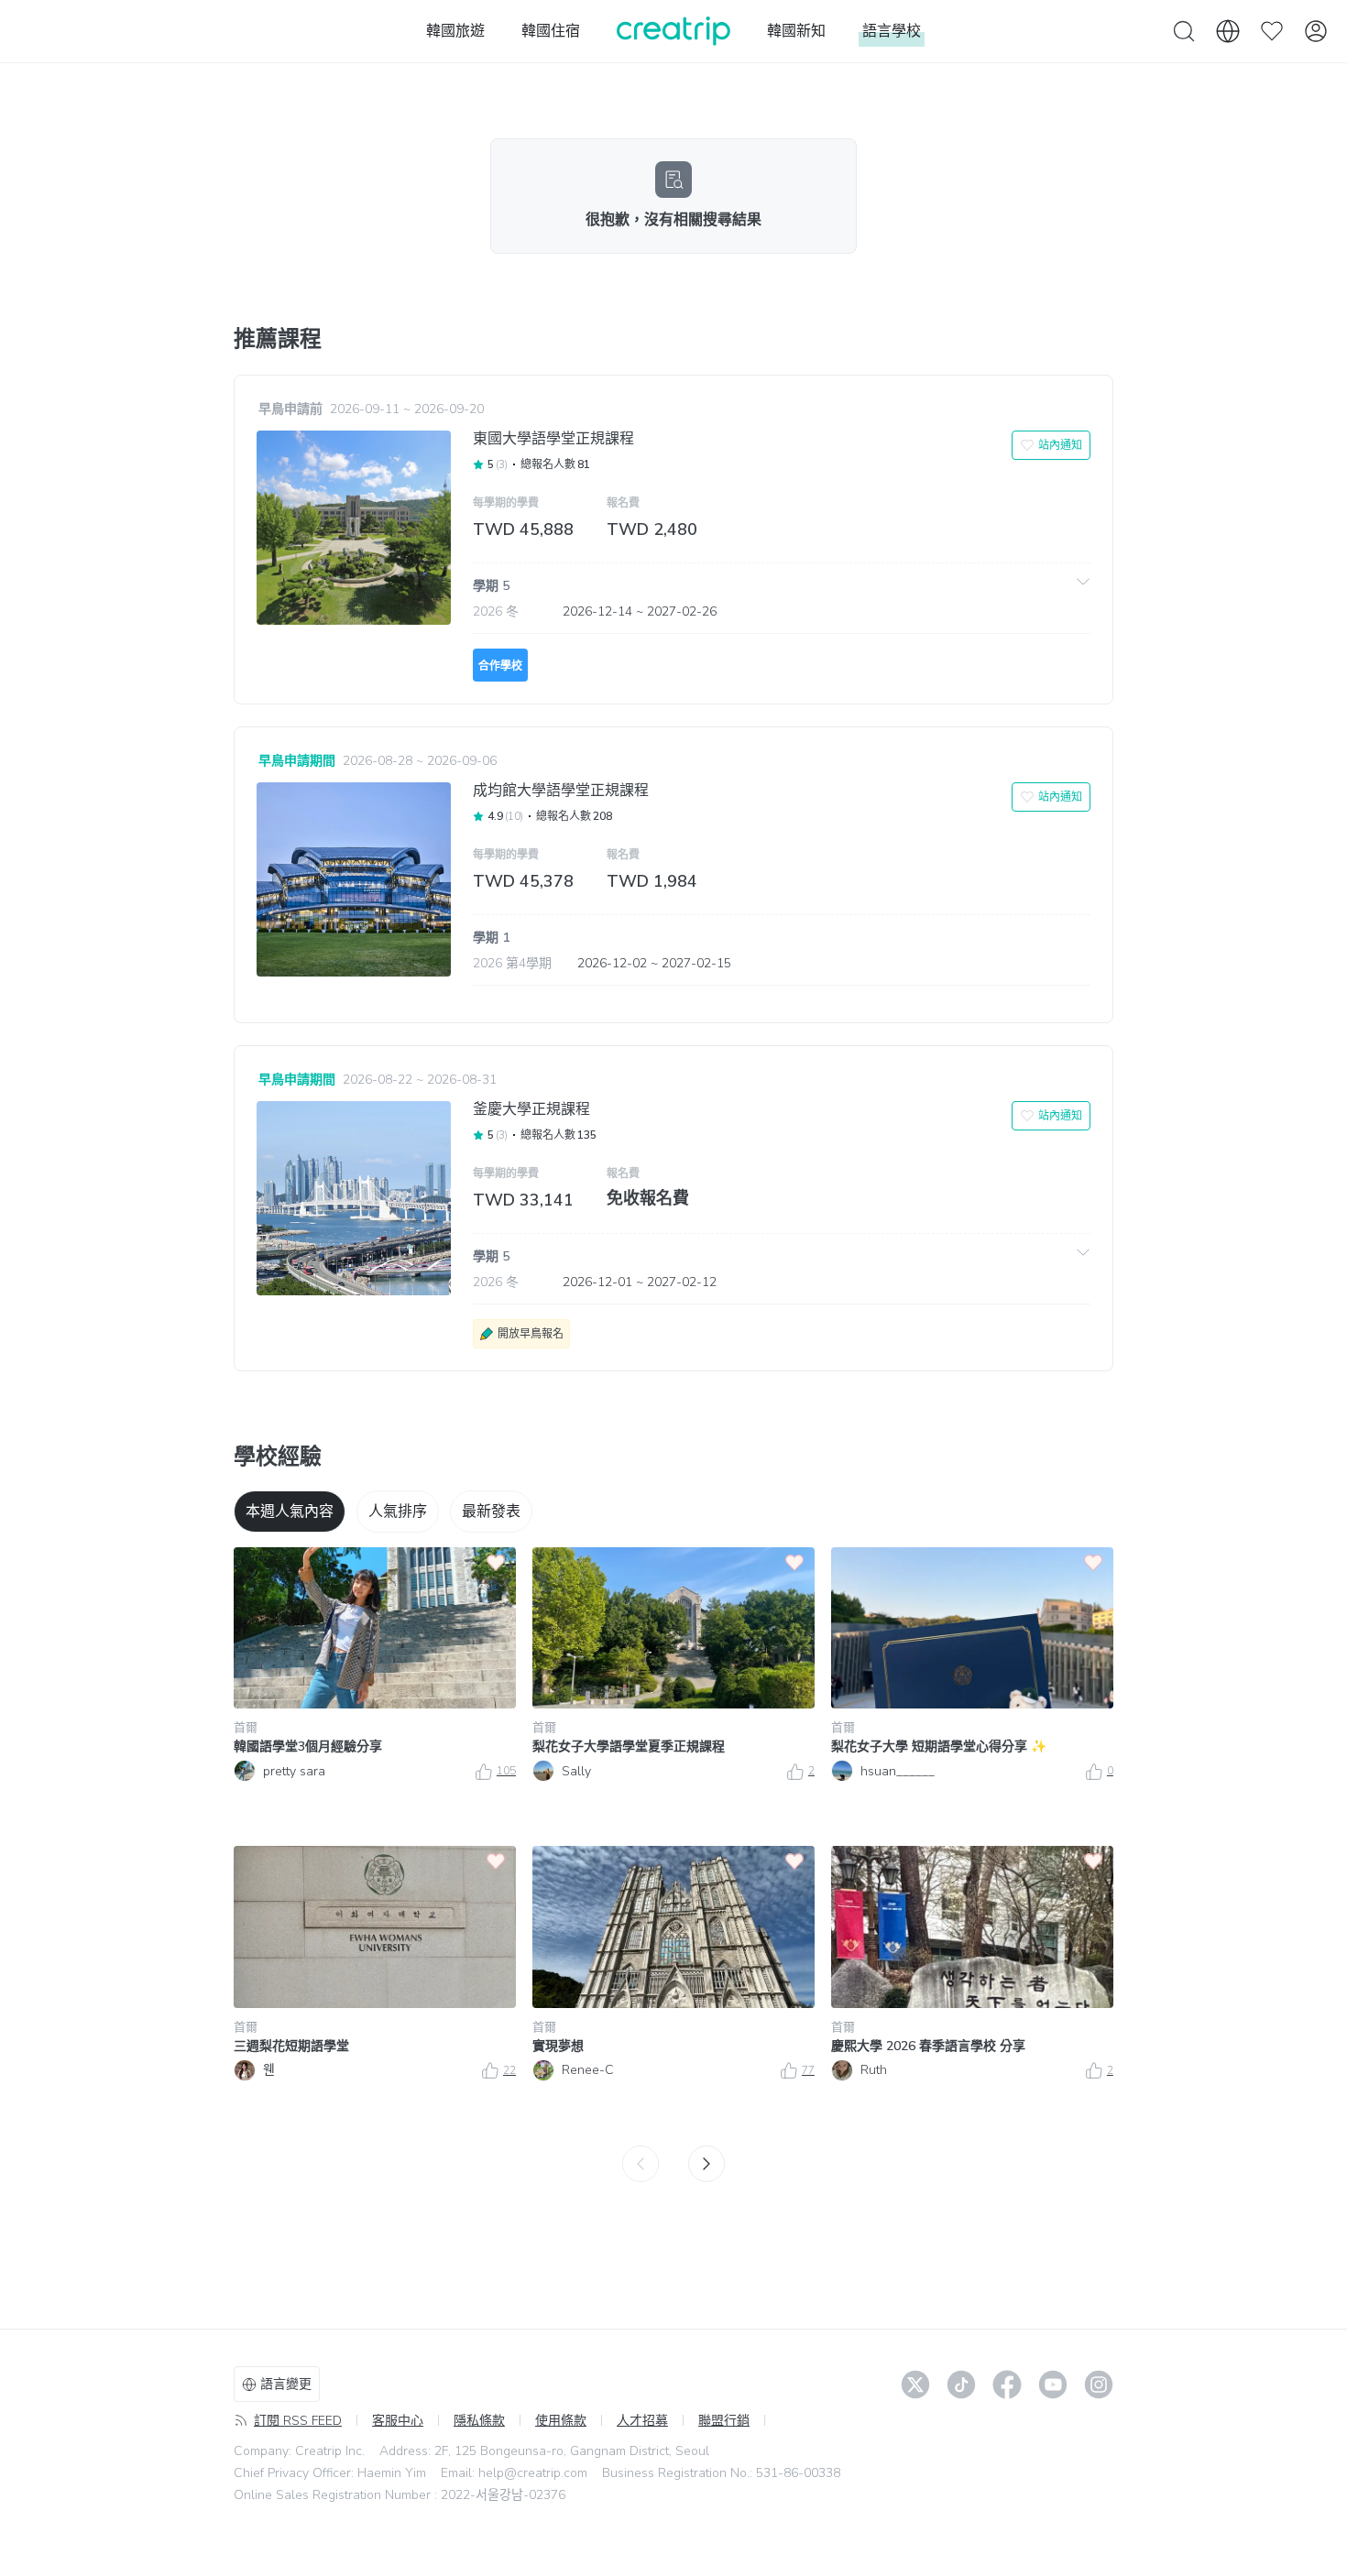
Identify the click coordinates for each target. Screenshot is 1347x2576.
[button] (782, 598)
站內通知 (1060, 445)
